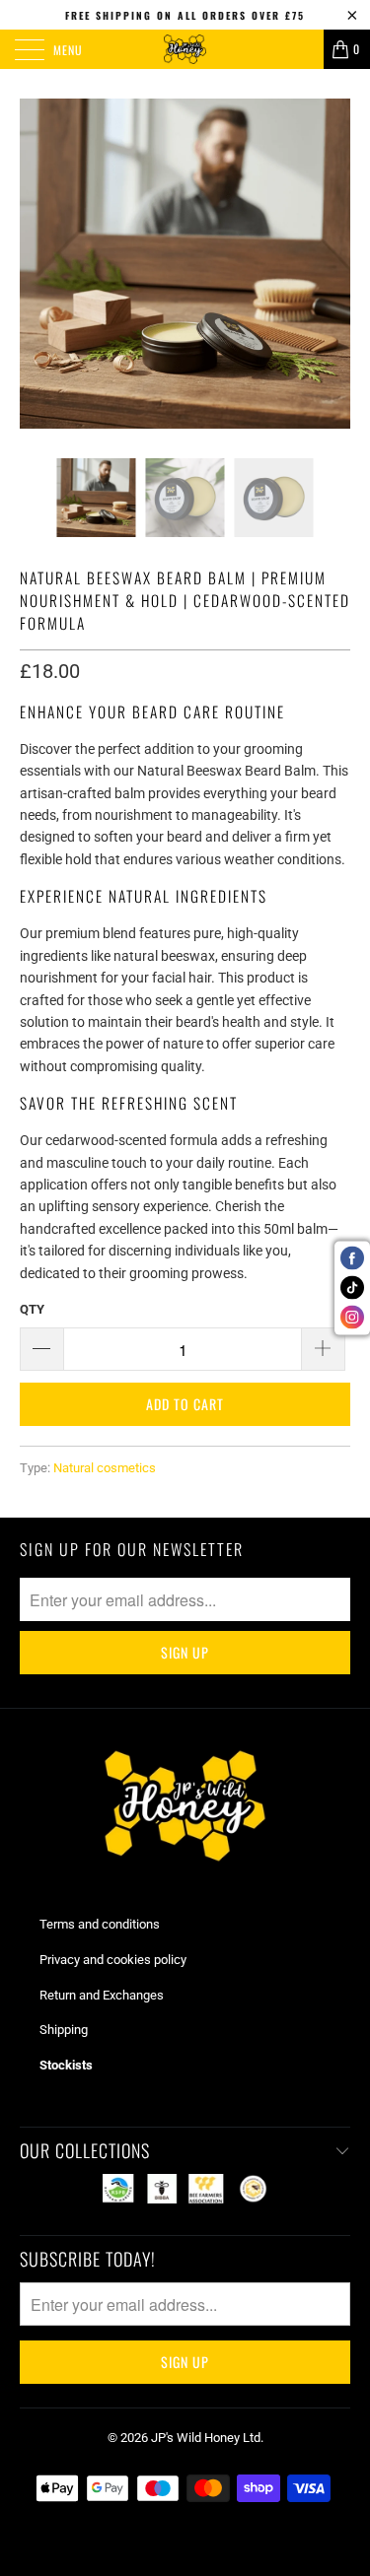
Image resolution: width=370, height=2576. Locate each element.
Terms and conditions (100, 1924)
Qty (32, 1309)
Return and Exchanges (102, 1995)
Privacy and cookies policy (113, 1960)
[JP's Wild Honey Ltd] (185, 49)
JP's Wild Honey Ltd (206, 2438)
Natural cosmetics (105, 1468)
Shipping (64, 2030)
